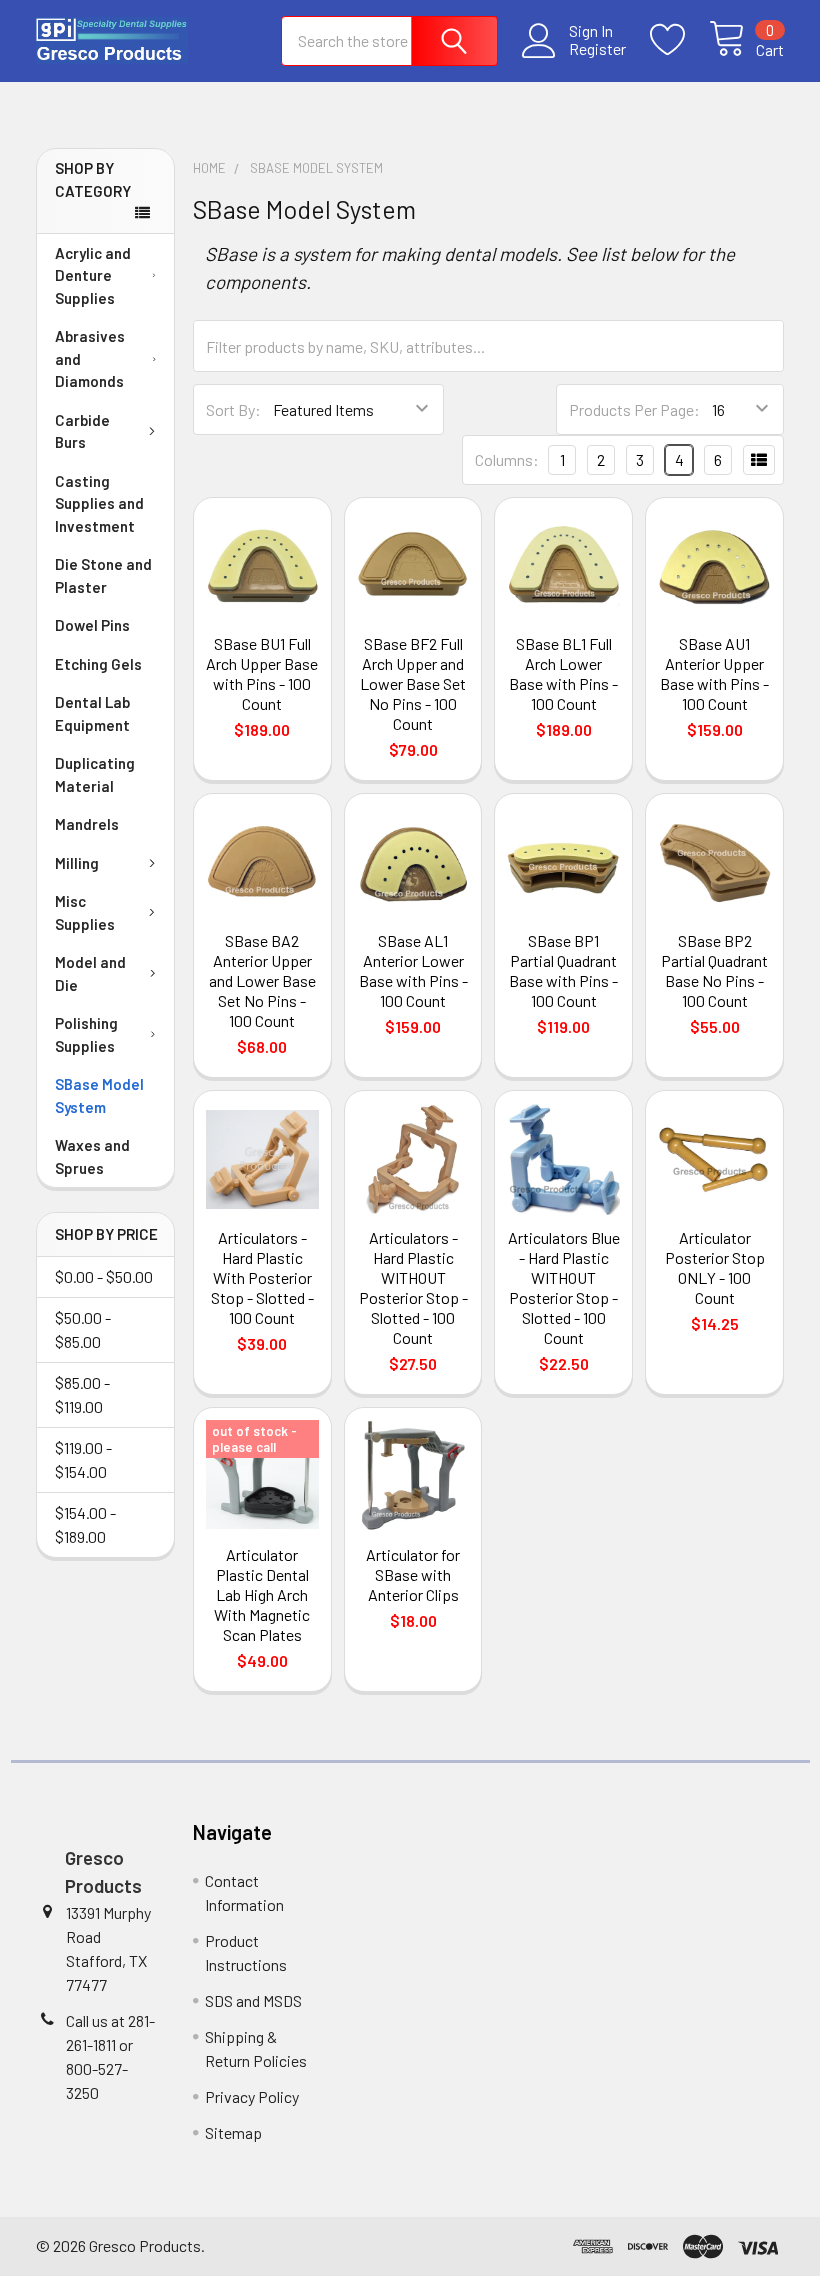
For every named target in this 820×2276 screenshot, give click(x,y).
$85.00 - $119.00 (82, 1394)
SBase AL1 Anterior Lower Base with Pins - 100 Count (413, 970)
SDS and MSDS (253, 2000)
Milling (77, 863)
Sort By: (233, 409)
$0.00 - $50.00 (104, 1276)
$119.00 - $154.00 (83, 1459)
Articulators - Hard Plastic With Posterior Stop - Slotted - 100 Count (262, 1277)
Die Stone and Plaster (103, 575)
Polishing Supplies (86, 1034)
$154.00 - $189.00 (85, 1524)
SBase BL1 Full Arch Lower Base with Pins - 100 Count (563, 673)
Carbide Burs (82, 431)
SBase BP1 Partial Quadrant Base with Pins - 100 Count (563, 970)
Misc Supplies (85, 912)
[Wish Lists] (679, 40)
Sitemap (233, 2132)
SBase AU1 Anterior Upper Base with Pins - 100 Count (714, 673)
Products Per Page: (634, 409)
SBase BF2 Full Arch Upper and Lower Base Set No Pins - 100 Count (413, 683)
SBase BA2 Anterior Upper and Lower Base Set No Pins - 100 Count (262, 980)
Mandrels (87, 824)
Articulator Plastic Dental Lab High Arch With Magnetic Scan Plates (262, 1594)
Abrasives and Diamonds (90, 358)
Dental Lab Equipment (92, 713)
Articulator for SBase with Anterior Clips (413, 1574)
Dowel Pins (92, 625)
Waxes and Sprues (92, 1156)
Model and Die (90, 973)
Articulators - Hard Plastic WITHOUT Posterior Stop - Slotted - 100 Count (413, 1287)
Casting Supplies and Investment (99, 503)
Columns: (507, 459)
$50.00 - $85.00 (83, 1329)
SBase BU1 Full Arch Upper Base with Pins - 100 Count (262, 673)
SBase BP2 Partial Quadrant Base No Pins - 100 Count (714, 970)
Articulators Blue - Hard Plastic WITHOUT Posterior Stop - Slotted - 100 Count (564, 1287)
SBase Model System (99, 1095)
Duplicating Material (95, 774)
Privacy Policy (252, 2096)
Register (597, 49)
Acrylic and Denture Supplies (93, 275)
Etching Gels (98, 664)
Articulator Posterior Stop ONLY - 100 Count (715, 1267)
